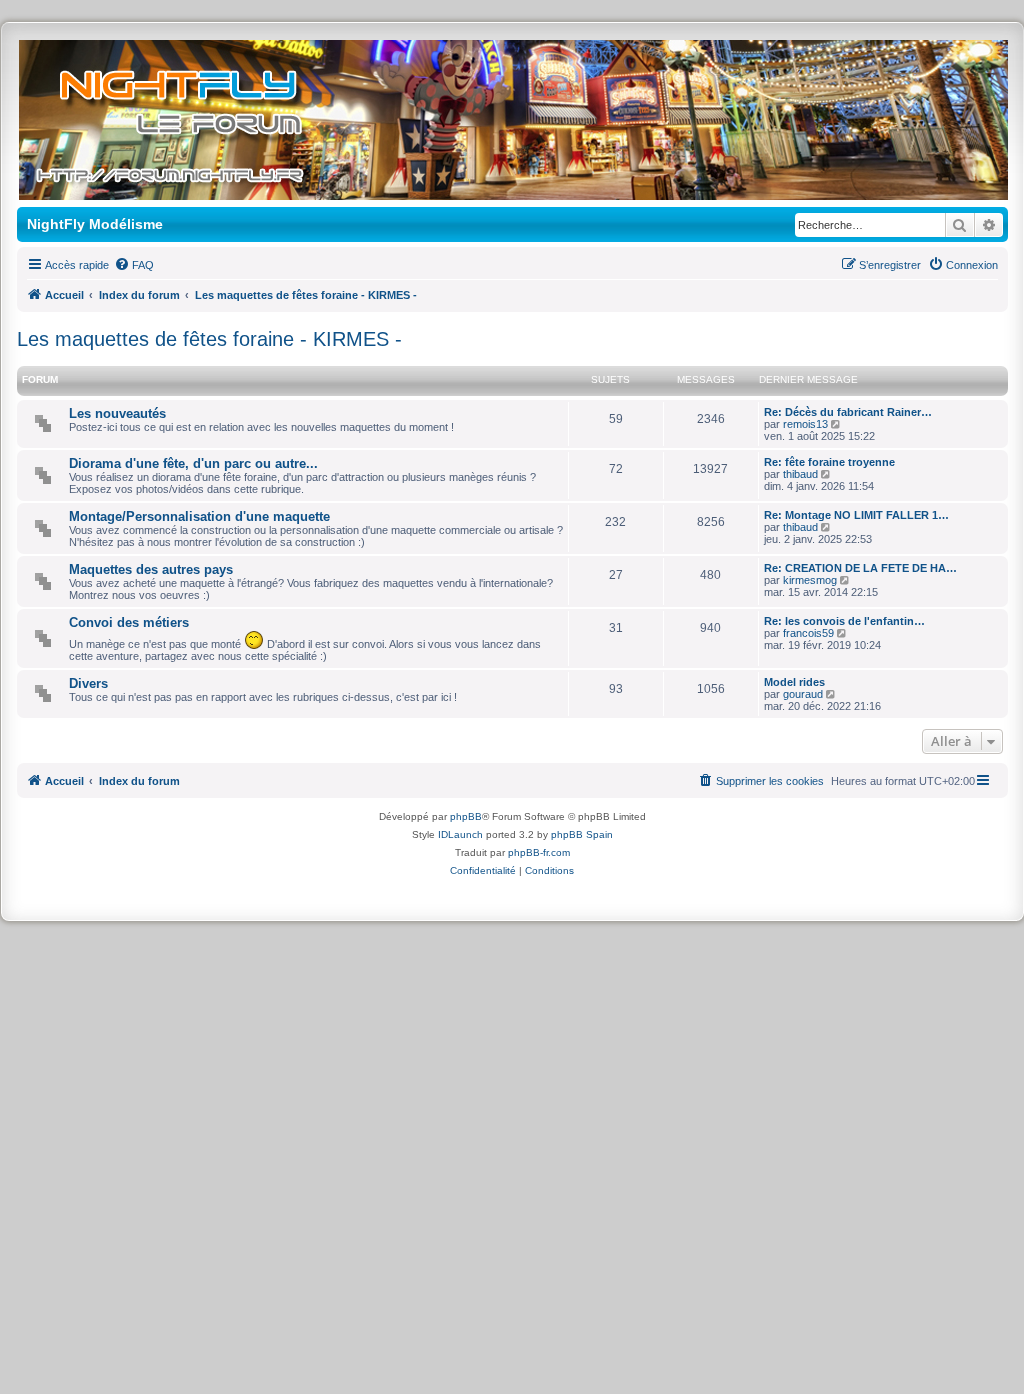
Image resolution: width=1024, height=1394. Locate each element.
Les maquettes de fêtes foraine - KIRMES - (209, 339)
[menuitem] (134, 265)
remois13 (805, 424)
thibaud (800, 474)
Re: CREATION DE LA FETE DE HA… (860, 568)
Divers (88, 683)
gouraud (803, 694)
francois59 (808, 633)
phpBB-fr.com (539, 852)
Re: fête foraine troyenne (829, 462)
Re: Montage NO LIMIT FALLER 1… (856, 515)
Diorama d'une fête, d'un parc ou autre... (193, 463)
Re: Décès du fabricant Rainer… (848, 412)
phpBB (466, 816)
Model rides (794, 682)
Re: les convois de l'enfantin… (844, 621)
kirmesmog (810, 580)
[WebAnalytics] (512, 887)
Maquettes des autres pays (151, 569)
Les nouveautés (117, 413)
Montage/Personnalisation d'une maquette (199, 516)
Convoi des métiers (129, 622)
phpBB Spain (582, 834)
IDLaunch (460, 834)
